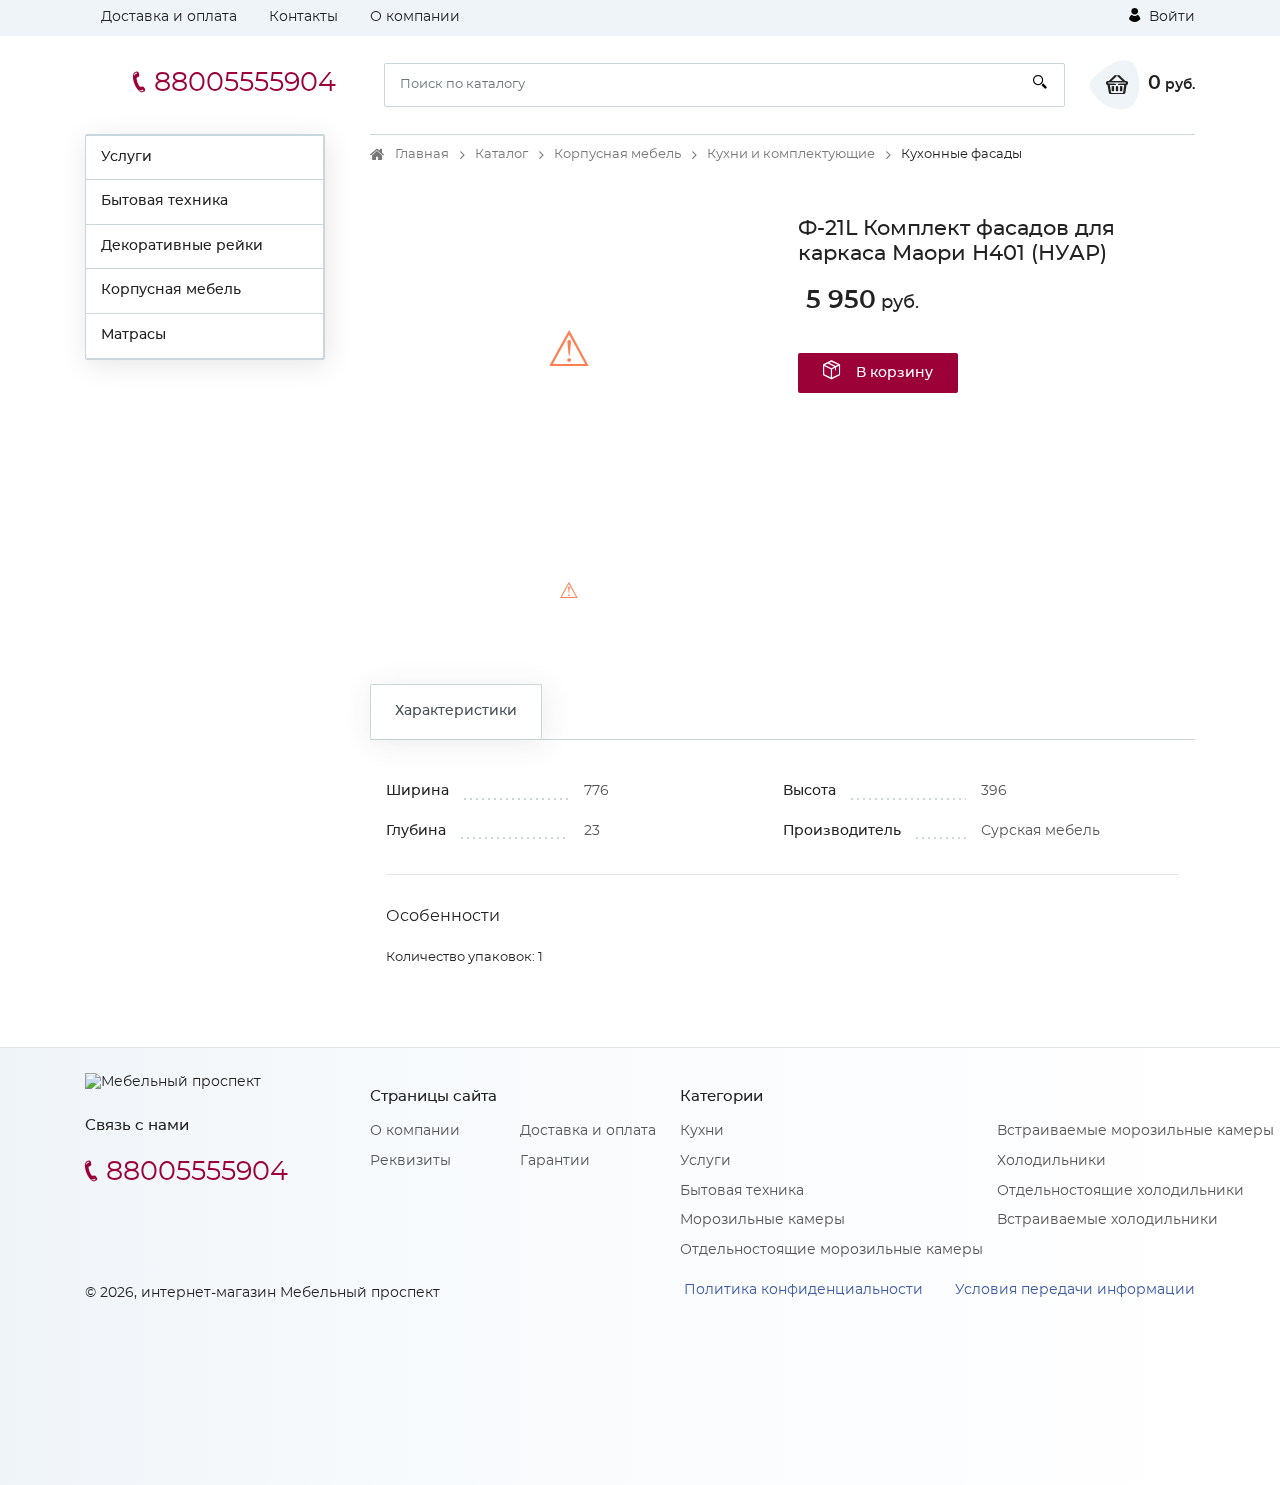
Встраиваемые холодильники (1107, 1220)
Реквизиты (410, 1161)
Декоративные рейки (182, 246)
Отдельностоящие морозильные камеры (831, 1250)
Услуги (126, 157)
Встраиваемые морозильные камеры (1135, 1131)
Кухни (702, 1131)
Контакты (303, 17)
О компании (415, 17)
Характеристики (456, 711)
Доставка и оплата (169, 17)
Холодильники (1051, 1161)
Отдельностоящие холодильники (1120, 1191)
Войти (1170, 17)
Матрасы (133, 335)
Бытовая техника (164, 201)
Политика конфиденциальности (803, 1290)
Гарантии (555, 1161)
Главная (422, 154)
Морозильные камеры (762, 1220)
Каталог (501, 154)
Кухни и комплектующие (791, 154)
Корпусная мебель (171, 290)
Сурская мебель (1040, 831)
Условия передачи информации (1075, 1290)
